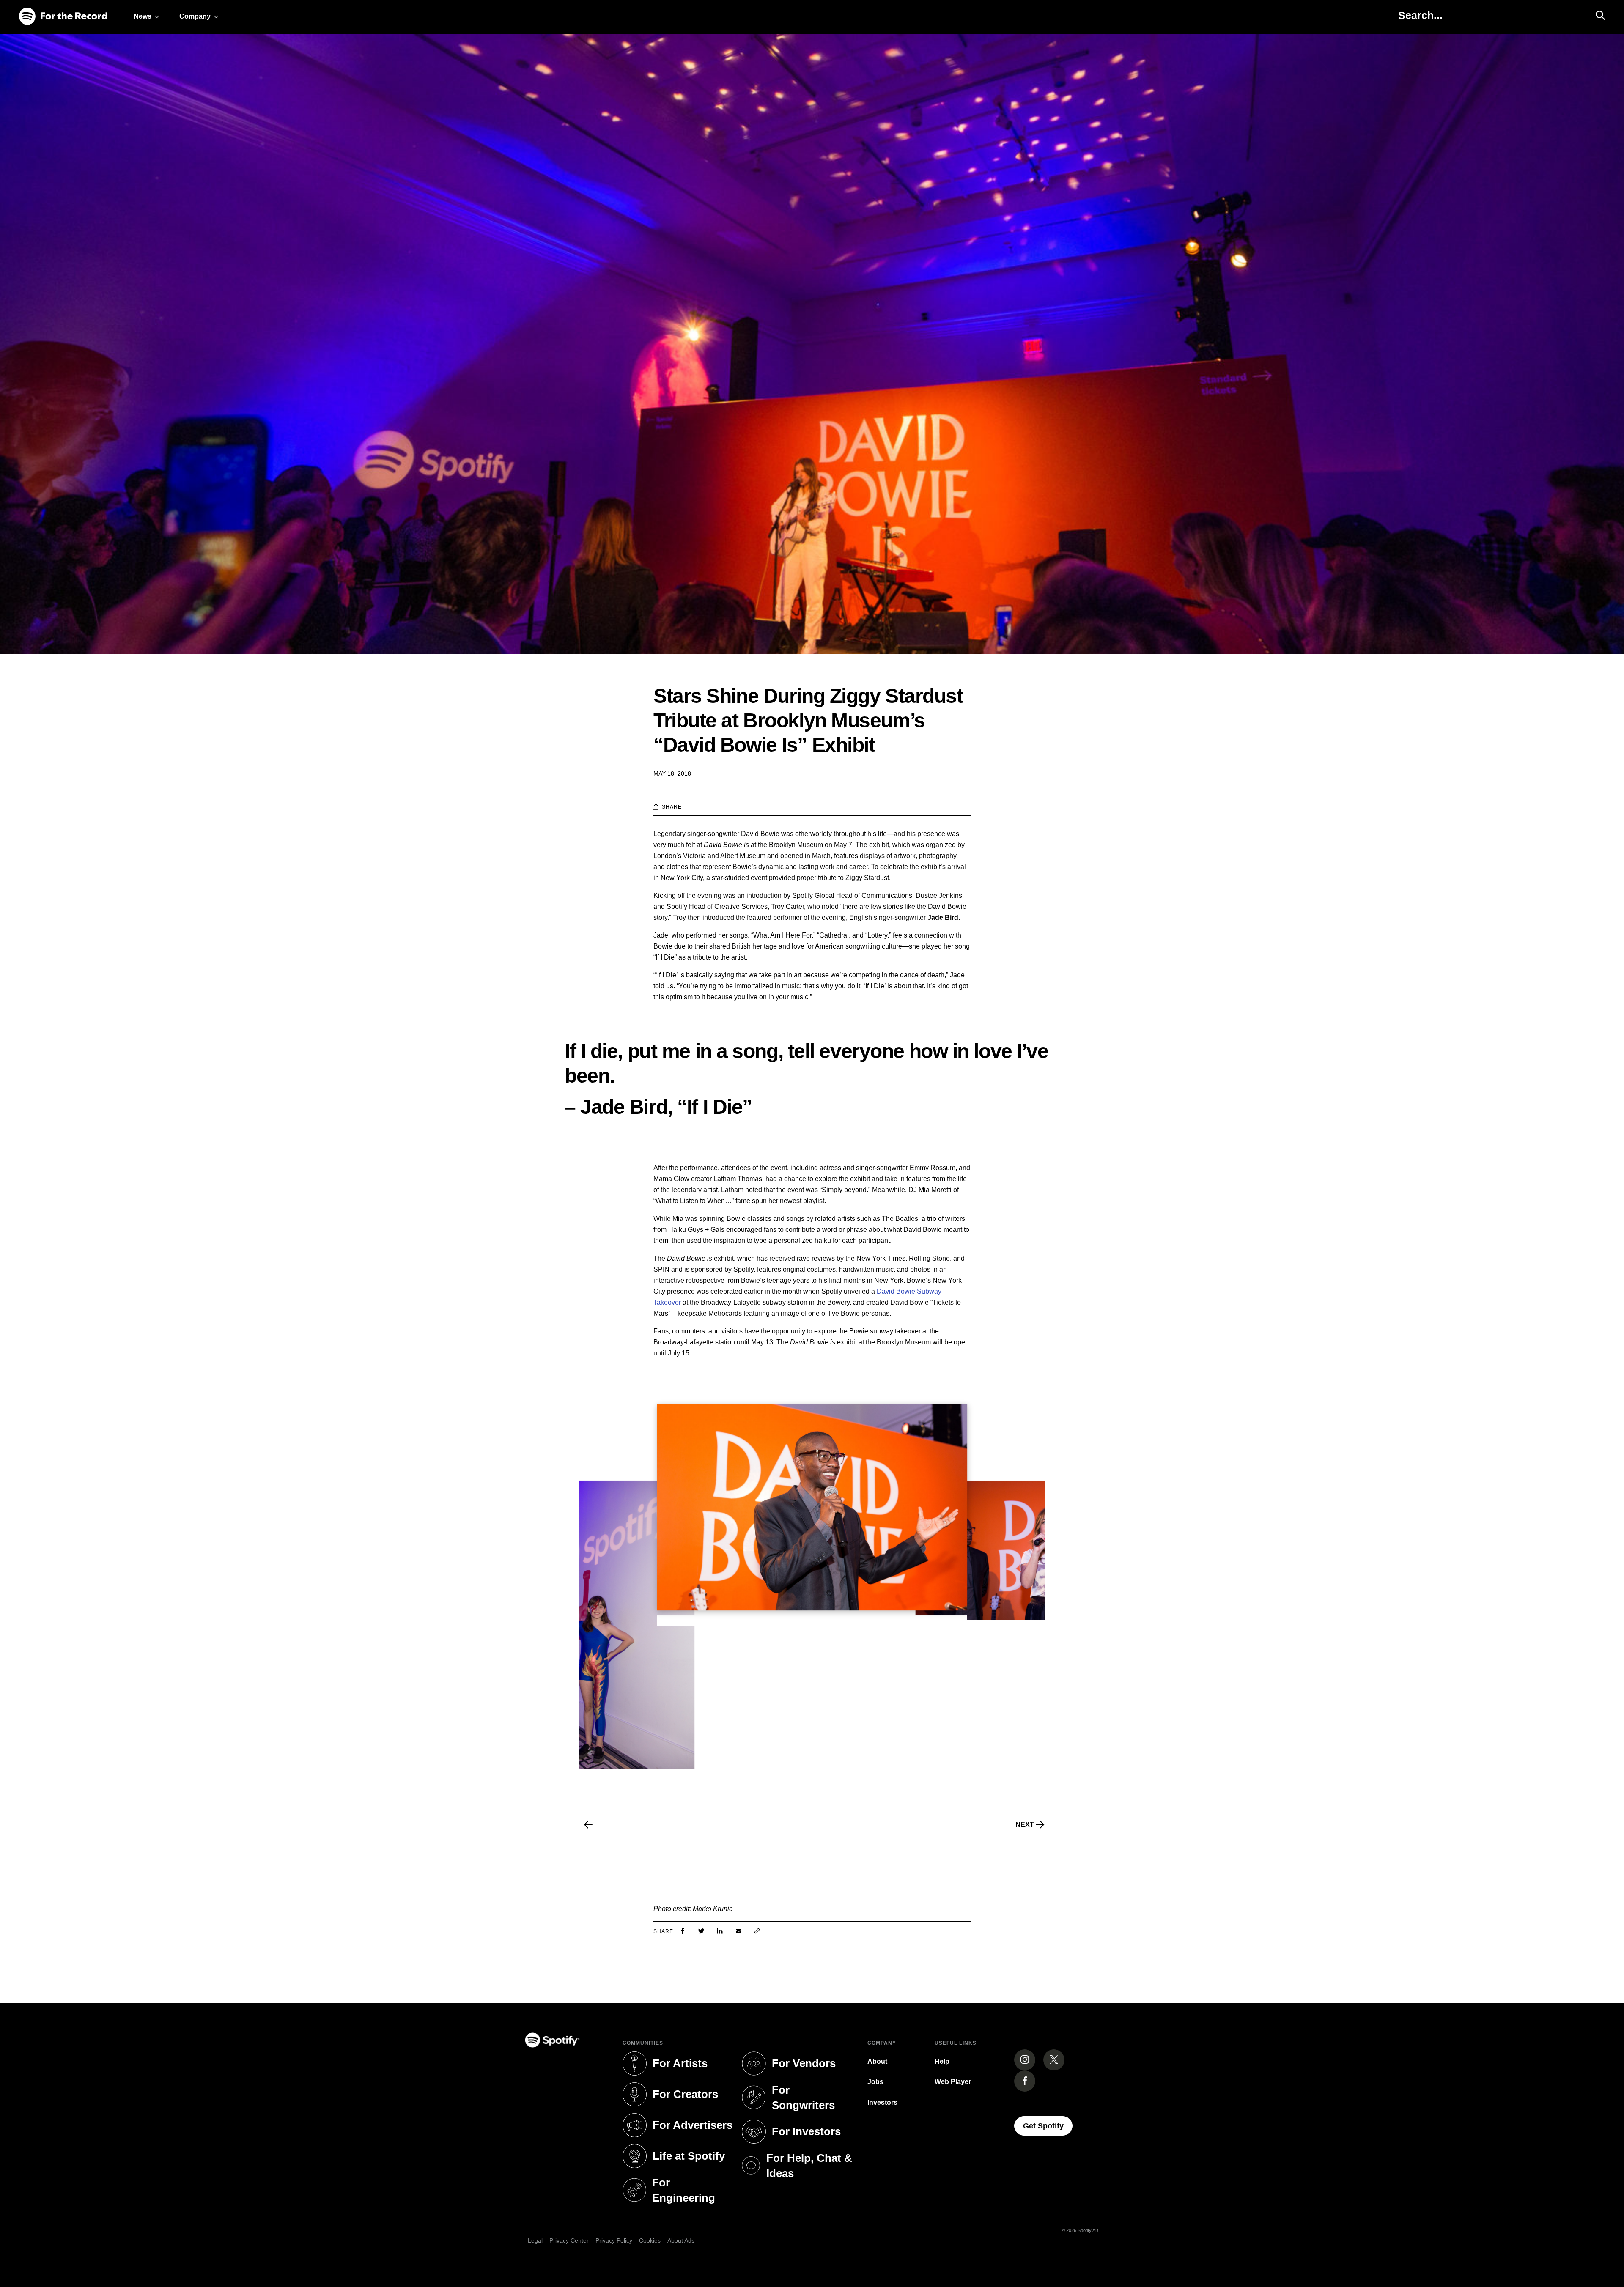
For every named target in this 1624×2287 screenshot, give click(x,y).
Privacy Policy (614, 2240)
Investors (882, 2102)
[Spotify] (63, 17)
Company (195, 16)
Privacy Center (569, 2240)
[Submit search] (1597, 15)
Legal (535, 2240)
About (877, 2061)
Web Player (953, 2082)
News (143, 16)
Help (942, 2061)
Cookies (650, 2240)
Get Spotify (1048, 2126)
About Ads (681, 2240)
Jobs (875, 2082)
